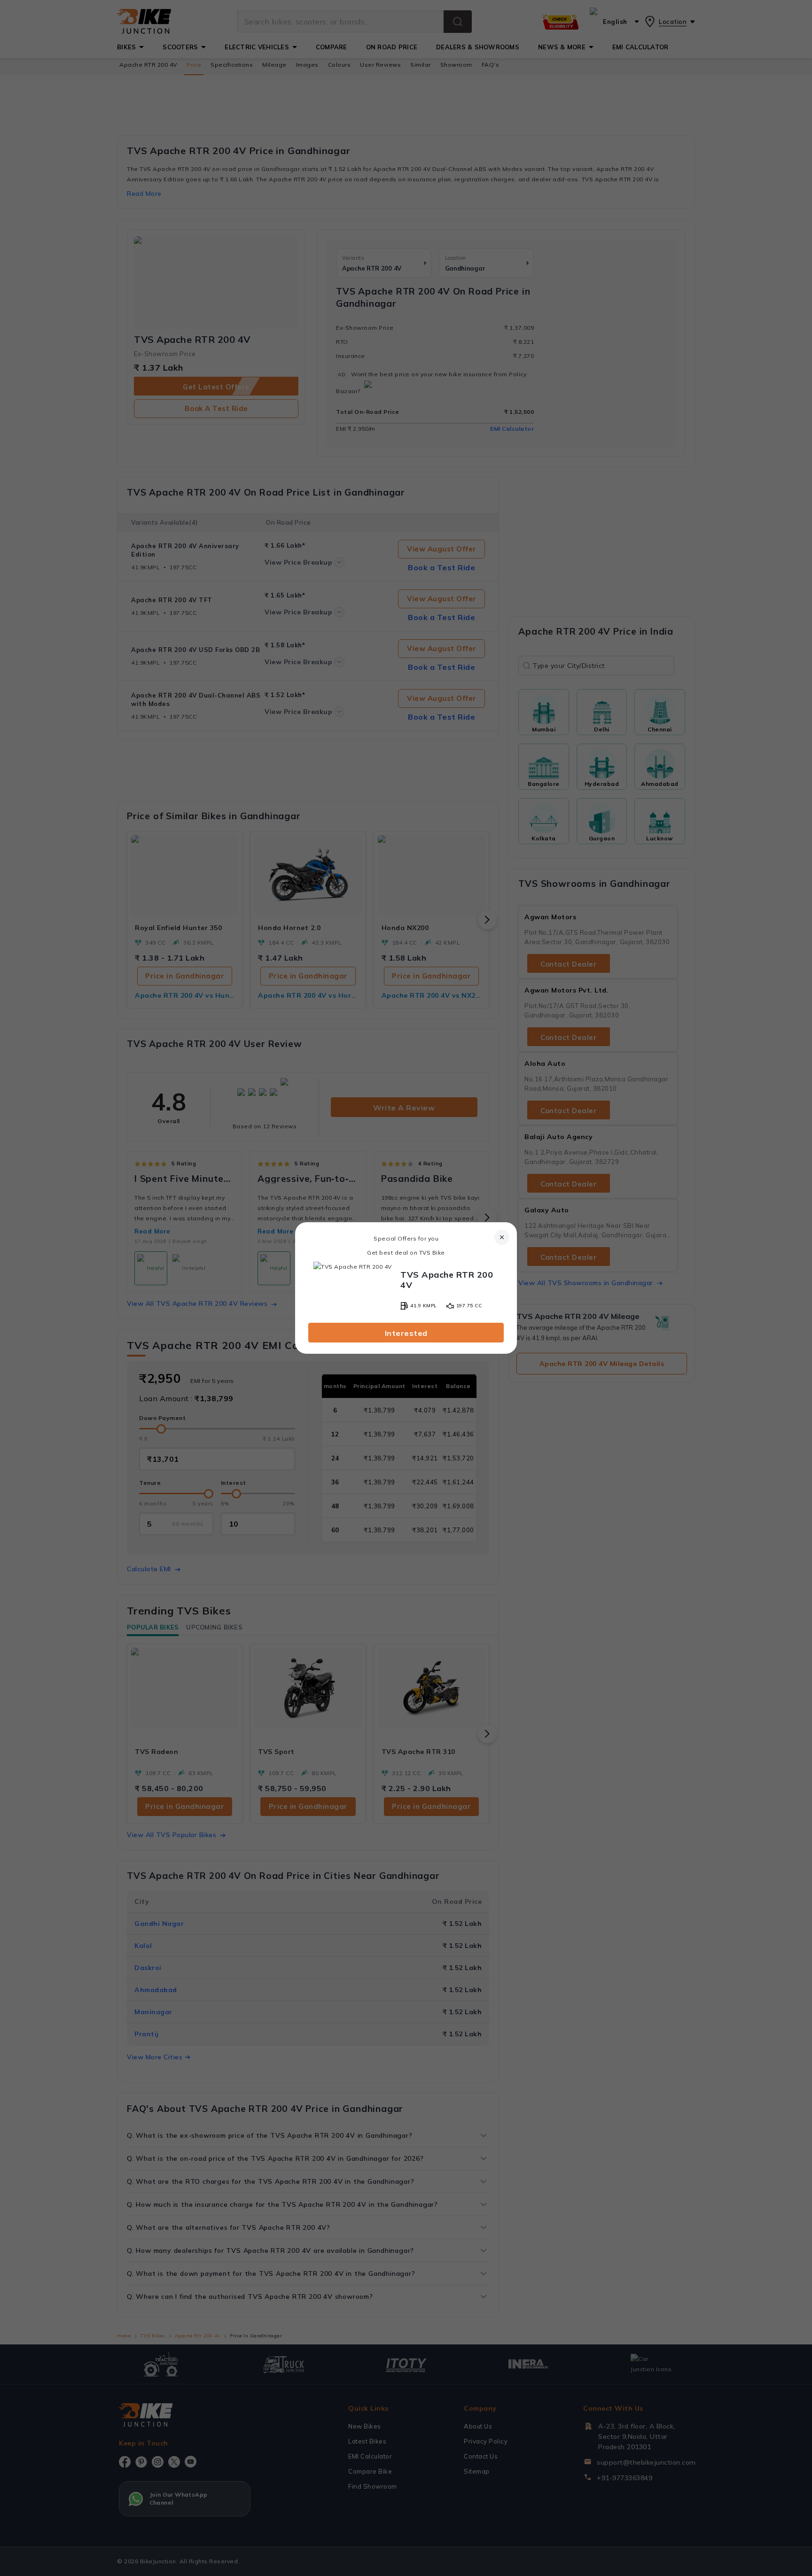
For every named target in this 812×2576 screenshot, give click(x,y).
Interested (406, 1333)
